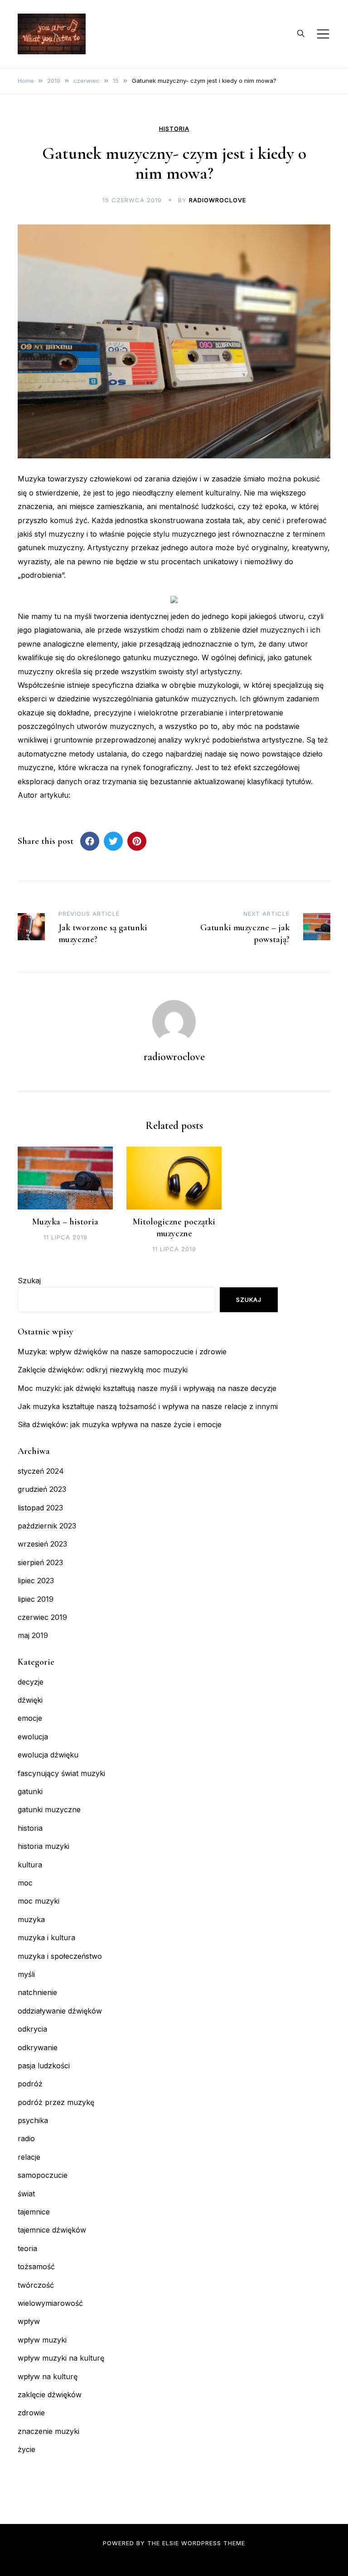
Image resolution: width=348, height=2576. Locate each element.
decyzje (31, 1682)
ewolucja (33, 1737)
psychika (33, 2120)
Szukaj (29, 1281)
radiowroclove (217, 200)
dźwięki (30, 1700)
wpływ (29, 2321)
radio (26, 2138)
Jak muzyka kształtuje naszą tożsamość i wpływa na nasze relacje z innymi (148, 1406)
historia (174, 129)
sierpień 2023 (40, 1562)
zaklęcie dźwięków (50, 2395)
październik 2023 (47, 1526)
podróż (30, 2084)
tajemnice (34, 2212)
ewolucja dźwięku (48, 1755)
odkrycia (32, 2029)
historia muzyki (43, 1846)
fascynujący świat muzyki (61, 1773)
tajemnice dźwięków (52, 2230)
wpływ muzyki (42, 2340)
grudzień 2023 (42, 1489)
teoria (27, 2248)
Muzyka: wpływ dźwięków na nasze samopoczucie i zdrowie (122, 1352)
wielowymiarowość (50, 2303)
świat (26, 2194)
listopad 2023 (40, 1508)
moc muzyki (39, 1901)
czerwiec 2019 (42, 1617)
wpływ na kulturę (48, 2376)
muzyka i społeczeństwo (60, 1956)
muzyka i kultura (46, 1938)
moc (25, 1883)
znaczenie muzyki (48, 2431)
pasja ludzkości (44, 2066)
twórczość (36, 2285)
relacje (29, 2157)
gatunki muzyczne (49, 1809)
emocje (30, 1718)
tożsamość (36, 2266)
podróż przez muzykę (56, 2102)
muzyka (31, 1919)
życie (27, 2449)
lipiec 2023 (36, 1581)
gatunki (30, 1791)
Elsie (171, 2543)
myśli (26, 1974)
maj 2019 (33, 1635)
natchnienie (37, 1992)
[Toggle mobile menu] (323, 34)
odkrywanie (38, 2047)
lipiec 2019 (36, 1599)
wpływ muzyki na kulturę (61, 2358)
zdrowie (31, 2413)
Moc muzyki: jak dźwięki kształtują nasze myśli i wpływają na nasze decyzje (147, 1388)
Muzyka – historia (65, 1222)
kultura (30, 1865)
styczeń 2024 (41, 1471)
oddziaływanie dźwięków (60, 2011)
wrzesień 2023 (42, 1544)
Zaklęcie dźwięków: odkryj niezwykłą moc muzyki (103, 1370)
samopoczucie (43, 2175)
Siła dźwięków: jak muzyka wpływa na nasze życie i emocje (120, 1424)
